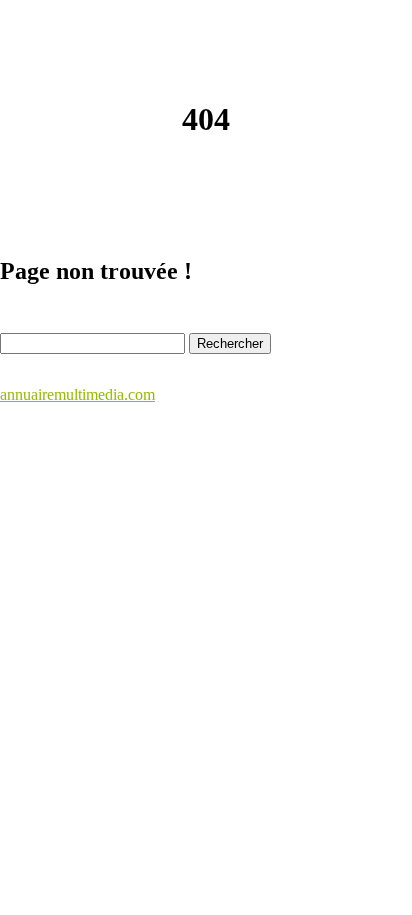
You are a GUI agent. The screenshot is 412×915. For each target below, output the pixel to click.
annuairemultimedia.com (77, 394)
